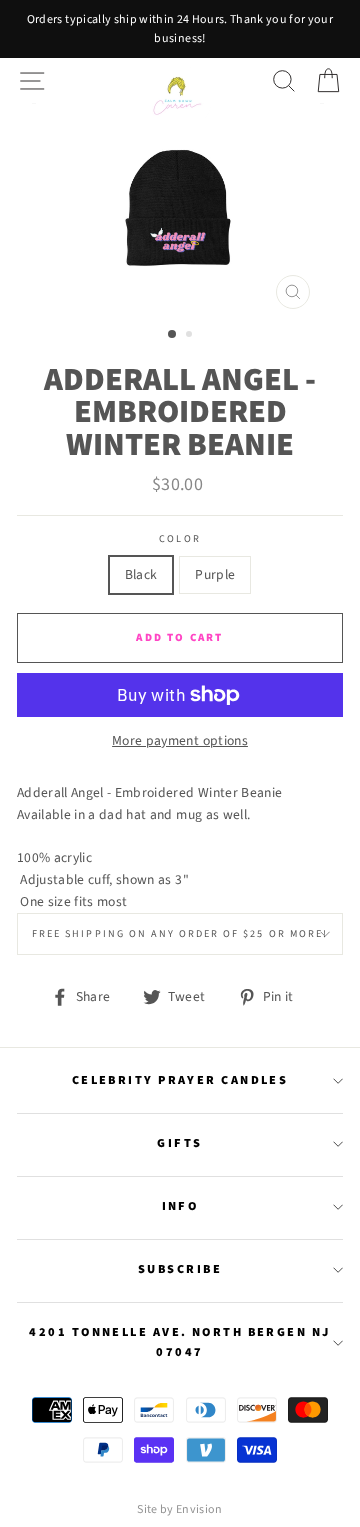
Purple (215, 574)
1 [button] (173, 335)
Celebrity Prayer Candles (180, 1080)
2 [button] (191, 336)
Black (141, 574)
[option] (180, 29)
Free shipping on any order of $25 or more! (180, 934)
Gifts (179, 1143)
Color (179, 539)
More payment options (180, 740)
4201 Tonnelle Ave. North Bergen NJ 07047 (179, 1342)
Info (180, 1206)
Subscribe (180, 1269)
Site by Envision (179, 1509)
